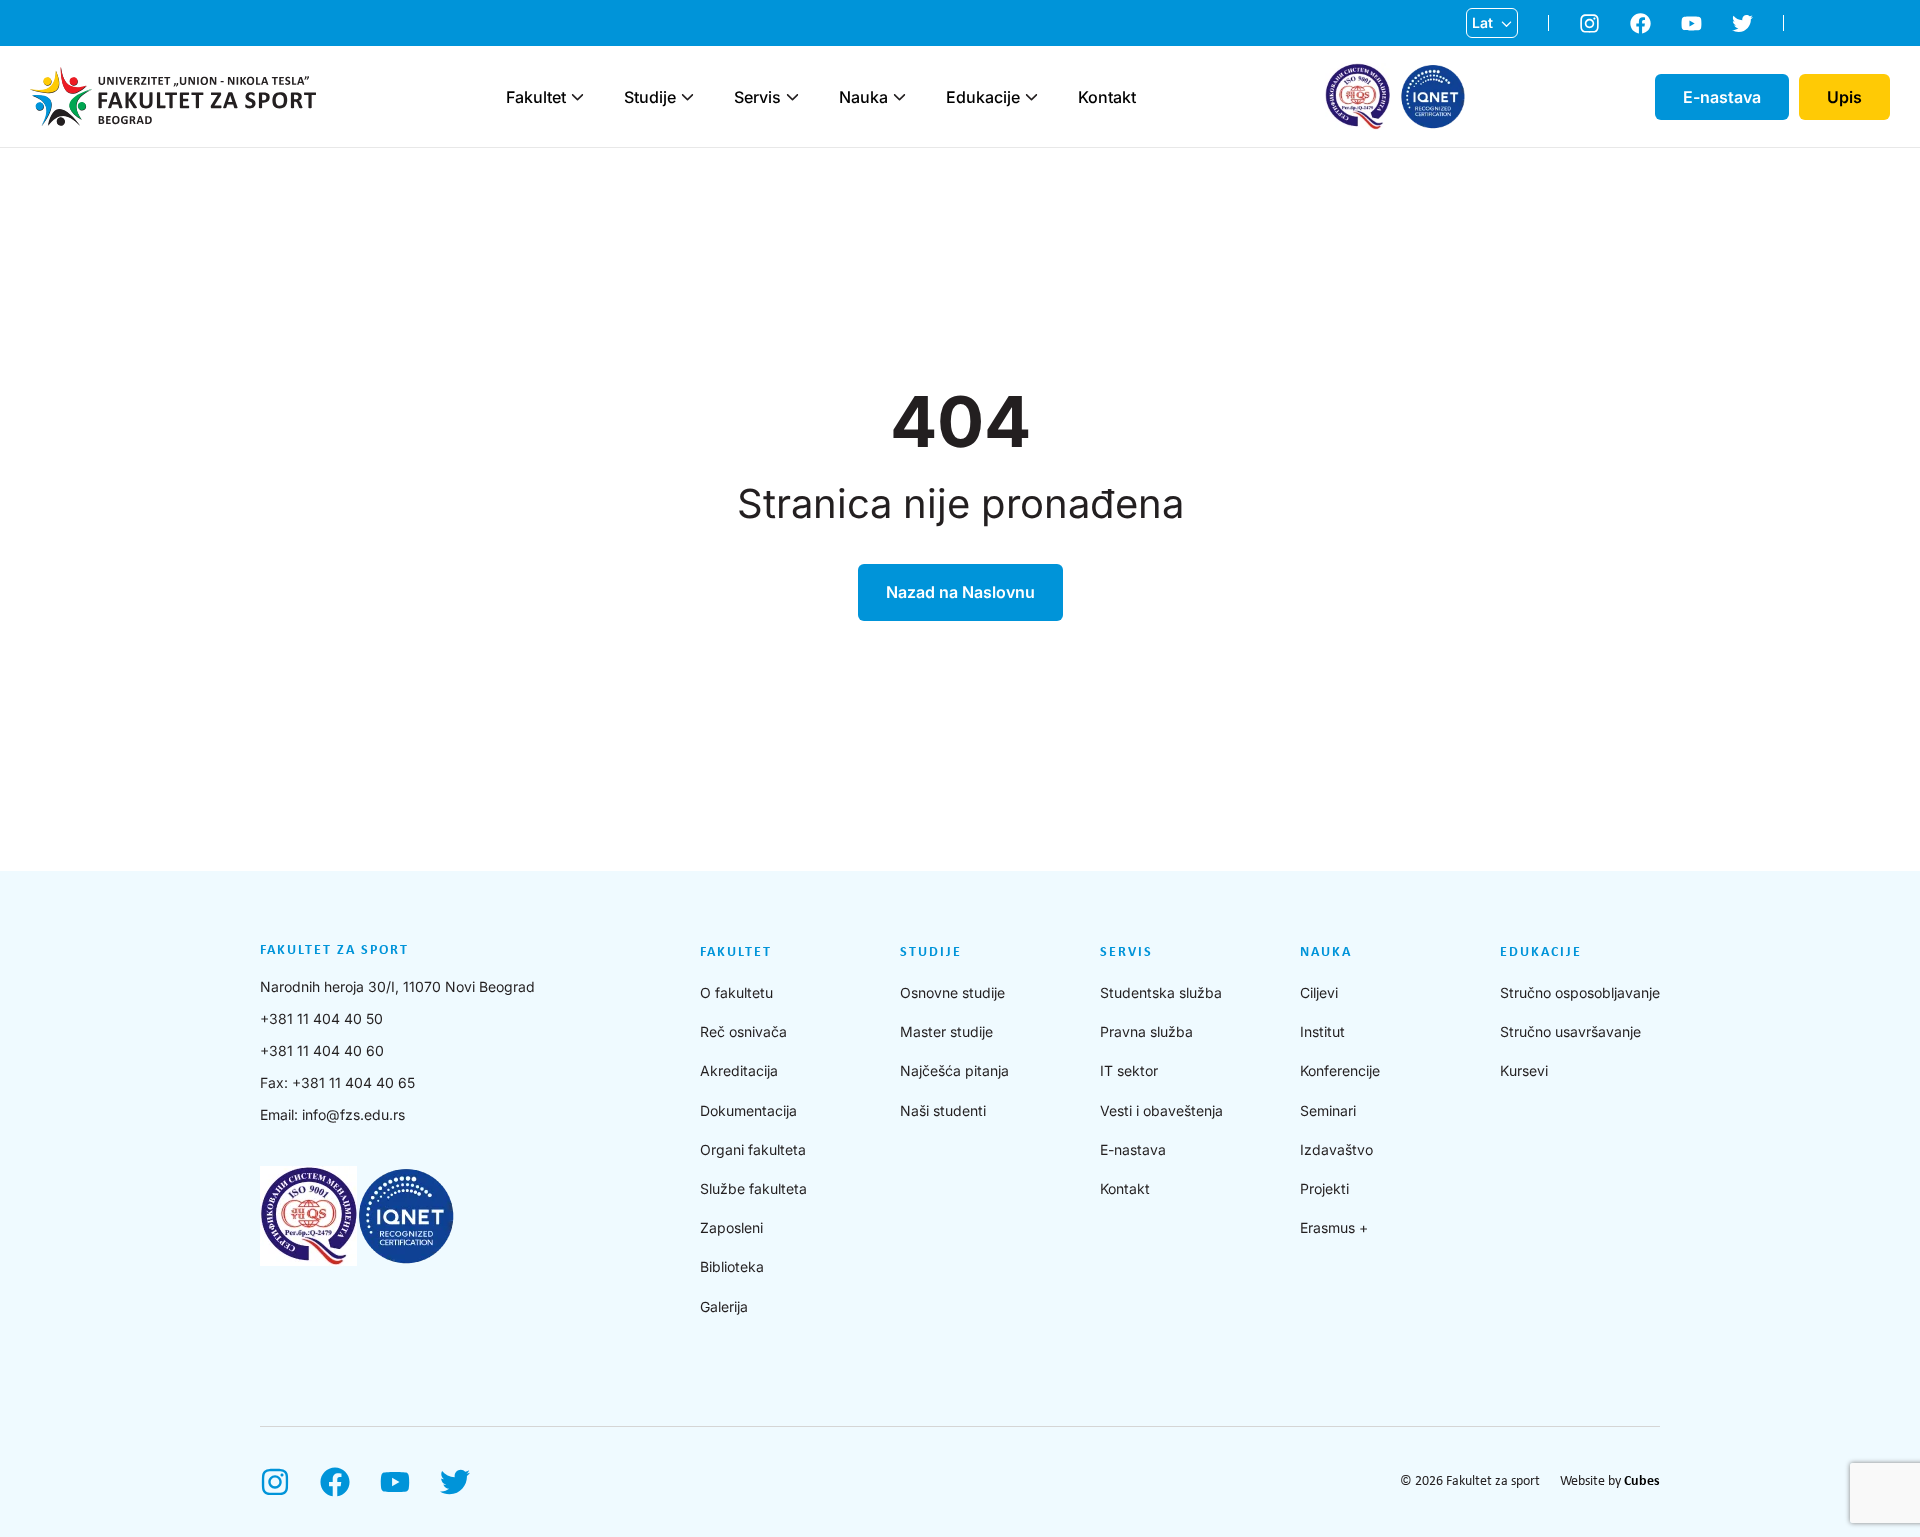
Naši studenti (943, 1110)
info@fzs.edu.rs (353, 1114)
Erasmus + (1334, 1227)
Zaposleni (731, 1227)
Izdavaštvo (1336, 1149)
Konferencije (1340, 1070)
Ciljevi (1319, 992)
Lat (1482, 22)
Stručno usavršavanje (1570, 1031)
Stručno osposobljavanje (1580, 992)
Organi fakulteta (753, 1149)
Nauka (863, 97)
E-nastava (1133, 1149)
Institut (1322, 1031)
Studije (650, 97)
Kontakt (1107, 97)
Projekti (1324, 1188)
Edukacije (983, 97)
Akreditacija (739, 1070)
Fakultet (536, 97)
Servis (757, 97)
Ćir (1482, 55)
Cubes (1642, 1481)
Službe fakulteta (753, 1188)
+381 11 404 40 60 (322, 1050)
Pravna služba (1146, 1031)
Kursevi (1524, 1070)
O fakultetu (736, 992)
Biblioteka (732, 1266)
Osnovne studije (952, 992)
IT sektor (1129, 1070)
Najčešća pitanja (954, 1070)
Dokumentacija (748, 1110)
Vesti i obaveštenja (1161, 1110)
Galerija (724, 1306)
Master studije (946, 1031)
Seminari (1328, 1110)
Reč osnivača (743, 1031)
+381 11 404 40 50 (321, 1018)
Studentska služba (1161, 992)
